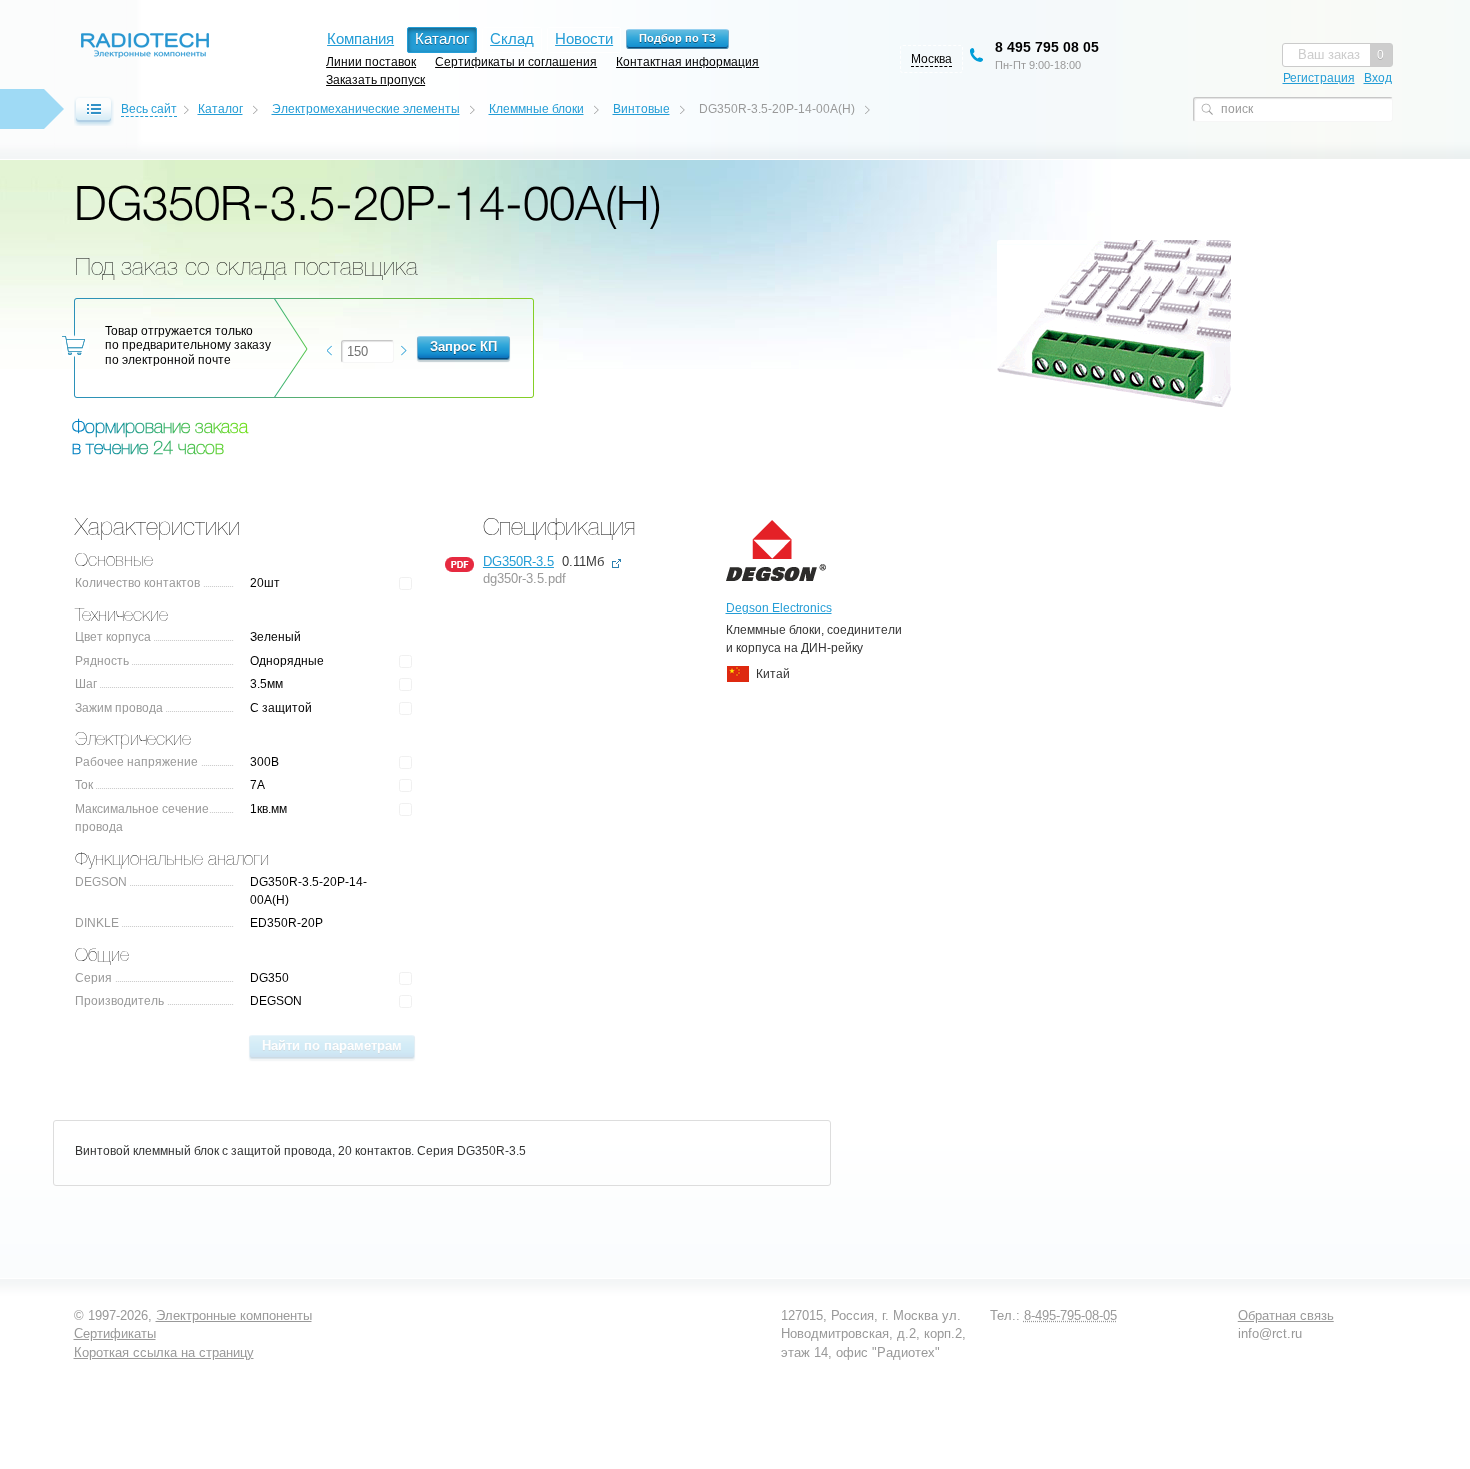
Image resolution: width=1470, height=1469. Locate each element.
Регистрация (1319, 78)
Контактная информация (687, 61)
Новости (584, 38)
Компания (360, 38)
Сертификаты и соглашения (516, 61)
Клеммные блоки (536, 109)
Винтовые (641, 109)
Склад (512, 38)
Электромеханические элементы (366, 109)
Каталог (220, 109)
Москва (931, 59)
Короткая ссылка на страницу (164, 1352)
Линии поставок (371, 61)
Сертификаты (115, 1333)
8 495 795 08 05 (1047, 47)
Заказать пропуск (375, 79)
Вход (1378, 78)
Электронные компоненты (234, 1315)
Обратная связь (1286, 1315)
